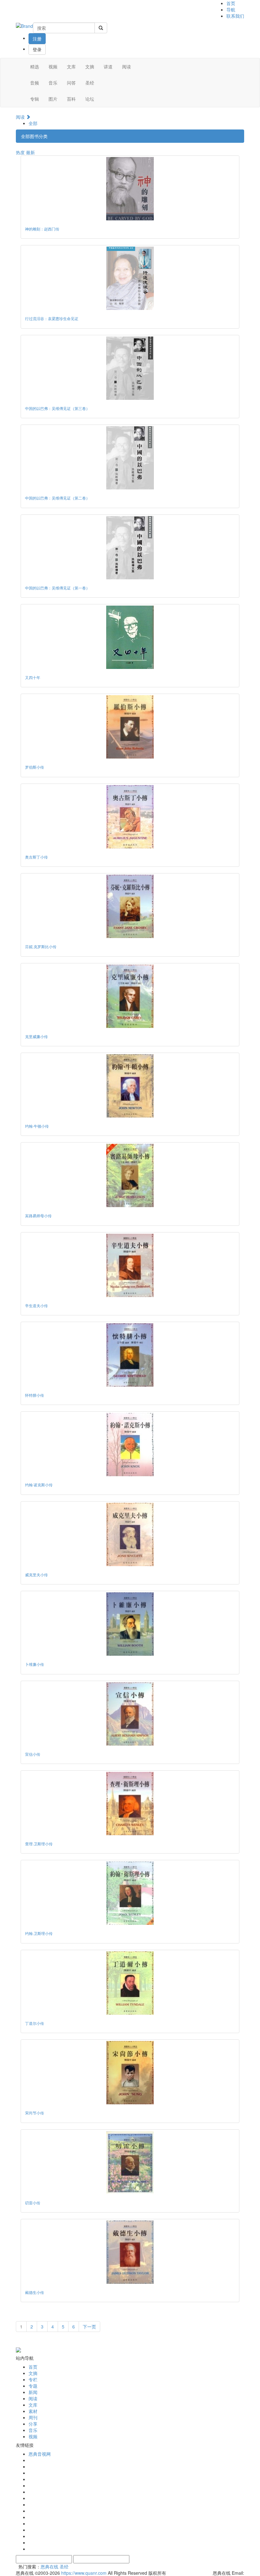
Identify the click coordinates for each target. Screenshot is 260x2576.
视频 (53, 66)
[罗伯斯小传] (130, 727)
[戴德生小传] (130, 2252)
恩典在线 (49, 2567)
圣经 (90, 83)
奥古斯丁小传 (36, 857)
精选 (35, 66)
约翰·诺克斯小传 (39, 1485)
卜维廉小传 (35, 1664)
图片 (53, 99)
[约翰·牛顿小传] (130, 1086)
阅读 (127, 66)
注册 (37, 39)
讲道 (108, 66)
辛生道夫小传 (36, 1305)
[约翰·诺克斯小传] (130, 1445)
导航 (231, 9)
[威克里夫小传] (130, 1534)
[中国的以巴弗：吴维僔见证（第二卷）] (130, 458)
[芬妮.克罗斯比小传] (130, 906)
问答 (71, 83)
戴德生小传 (35, 2292)
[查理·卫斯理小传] (130, 1804)
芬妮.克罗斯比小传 (41, 946)
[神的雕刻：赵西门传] (130, 189)
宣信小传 (33, 1754)
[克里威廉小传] (130, 996)
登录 (37, 49)
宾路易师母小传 (38, 1216)
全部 (33, 123)
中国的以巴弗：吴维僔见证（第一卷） (57, 588)
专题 (33, 2386)
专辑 (35, 99)
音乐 (53, 83)
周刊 (33, 2417)
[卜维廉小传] (130, 1624)
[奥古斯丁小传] (130, 817)
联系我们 (235, 16)
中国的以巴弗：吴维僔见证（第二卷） (57, 498)
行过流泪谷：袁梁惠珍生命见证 (52, 318)
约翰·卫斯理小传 (39, 1933)
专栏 (33, 2379)
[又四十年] (130, 637)
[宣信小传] (130, 1714)
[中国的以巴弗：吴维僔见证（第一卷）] (130, 548)
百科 (71, 99)
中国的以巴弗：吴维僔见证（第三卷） (57, 408)
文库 (71, 66)
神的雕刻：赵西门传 (42, 229)
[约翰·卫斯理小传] (130, 1893)
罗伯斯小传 (35, 767)
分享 (33, 2424)
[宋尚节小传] (130, 2073)
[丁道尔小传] (130, 1983)
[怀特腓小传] (130, 1355)
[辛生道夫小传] (130, 1265)
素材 (33, 2411)
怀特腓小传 (35, 1395)
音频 (35, 83)
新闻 (33, 2392)
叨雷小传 (33, 2203)
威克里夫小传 (36, 1575)
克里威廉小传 (36, 1036)
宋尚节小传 (35, 2113)
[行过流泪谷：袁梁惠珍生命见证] (130, 278)
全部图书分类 (34, 136)
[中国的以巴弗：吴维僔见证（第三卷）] (130, 368)
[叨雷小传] (130, 2163)
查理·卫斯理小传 (39, 1844)
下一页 (89, 2327)
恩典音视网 (40, 2454)
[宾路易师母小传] (130, 1175)
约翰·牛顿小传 (37, 1126)
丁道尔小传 (35, 2023)
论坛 (90, 99)
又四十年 (33, 677)
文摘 (90, 66)
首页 (231, 3)
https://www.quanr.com (84, 2573)
